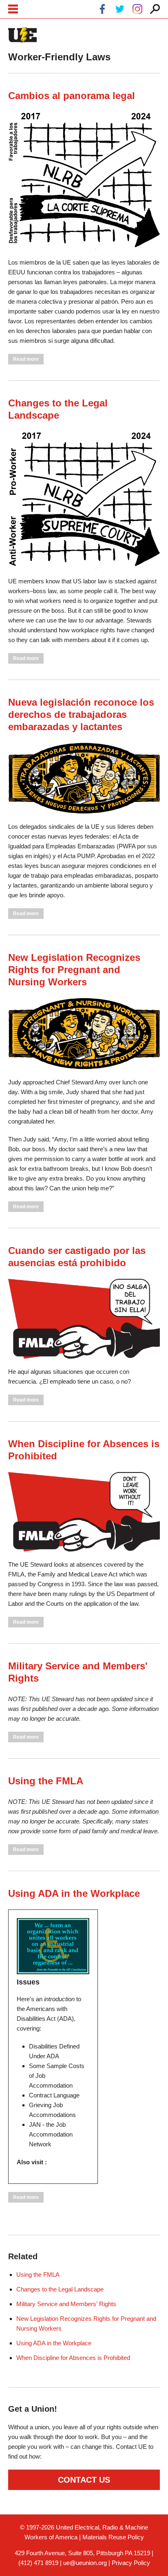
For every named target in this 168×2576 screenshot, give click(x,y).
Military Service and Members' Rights (66, 2304)
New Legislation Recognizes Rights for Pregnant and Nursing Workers (74, 970)
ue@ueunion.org (85, 2563)
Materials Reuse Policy (113, 2537)
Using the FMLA (46, 1781)
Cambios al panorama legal (72, 96)
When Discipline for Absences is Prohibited (73, 2358)
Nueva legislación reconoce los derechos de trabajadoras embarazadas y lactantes (81, 714)
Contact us (84, 2480)
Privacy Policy (131, 2563)
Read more (28, 359)
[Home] (22, 35)
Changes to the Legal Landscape (60, 2289)
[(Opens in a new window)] (102, 10)
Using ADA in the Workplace (74, 1893)
